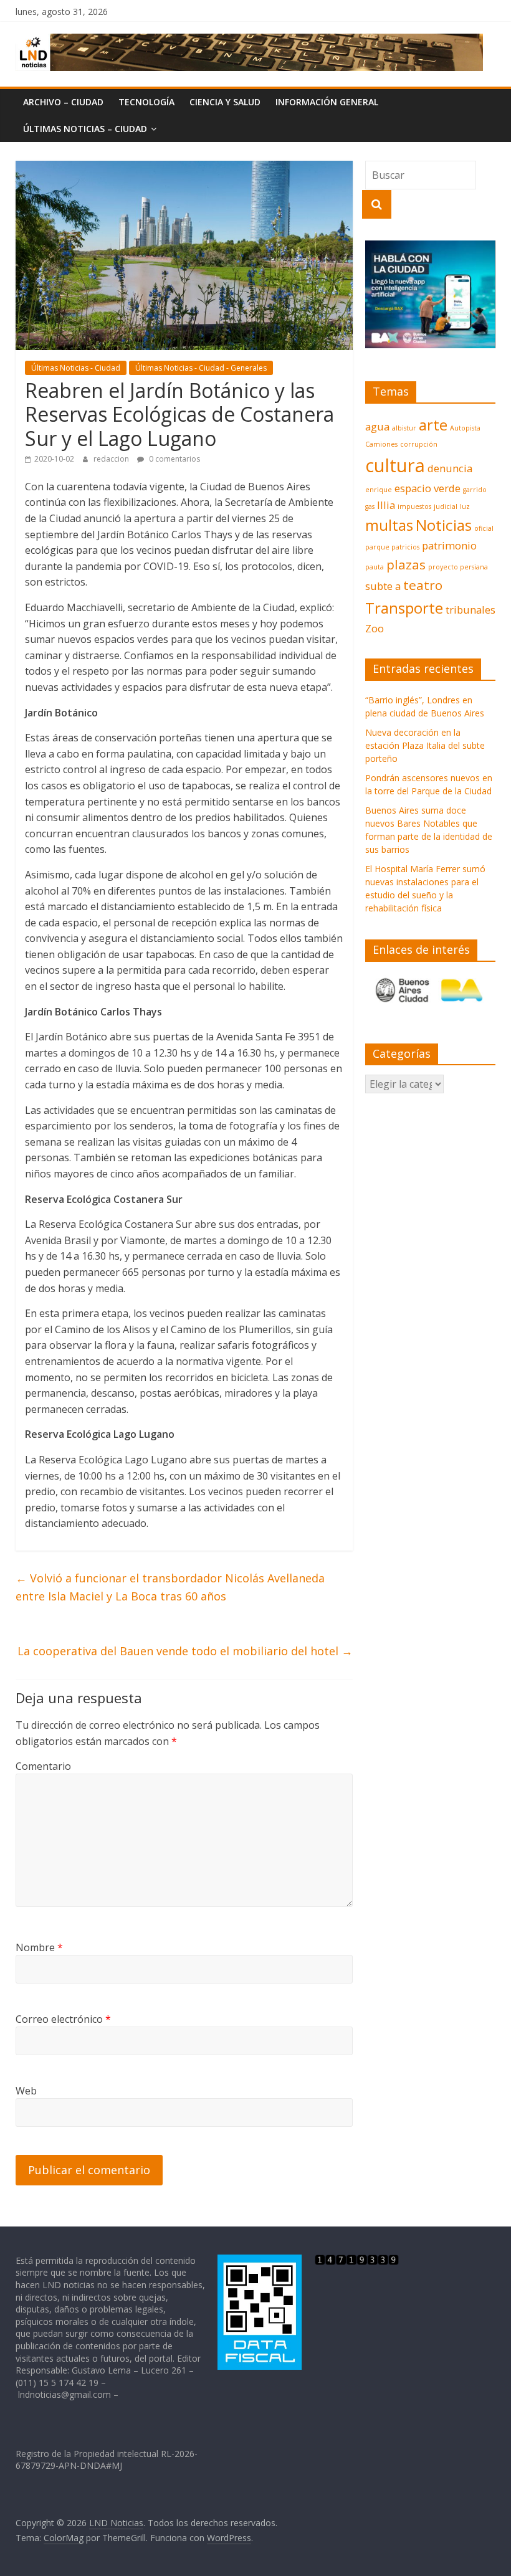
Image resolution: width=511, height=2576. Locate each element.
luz (465, 506)
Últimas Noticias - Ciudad (76, 368)
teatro (423, 585)
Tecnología (146, 102)
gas (370, 506)
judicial (446, 506)
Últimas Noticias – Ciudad (85, 129)
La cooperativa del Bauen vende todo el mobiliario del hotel (185, 1651)
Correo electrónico (63, 2019)
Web (26, 2091)
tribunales (470, 610)
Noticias (444, 525)
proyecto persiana (458, 567)
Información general (327, 102)
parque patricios (392, 547)
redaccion (112, 459)
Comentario (43, 1766)
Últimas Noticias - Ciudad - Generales (201, 368)
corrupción (419, 444)
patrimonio (449, 545)
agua (377, 426)
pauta (375, 567)
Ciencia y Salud (225, 102)
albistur (404, 428)
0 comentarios (174, 459)
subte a (383, 586)
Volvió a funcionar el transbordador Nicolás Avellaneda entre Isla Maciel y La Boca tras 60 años (170, 1587)
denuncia (450, 468)
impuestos (414, 506)
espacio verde (427, 488)
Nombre (39, 1947)
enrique (379, 490)
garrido (475, 490)
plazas (406, 564)
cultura (395, 465)
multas (389, 525)
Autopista (465, 428)
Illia (386, 505)
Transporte (404, 608)
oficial (484, 528)
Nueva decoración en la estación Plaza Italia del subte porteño (425, 745)
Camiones (381, 444)
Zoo (375, 628)
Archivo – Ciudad (63, 102)
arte (433, 425)
